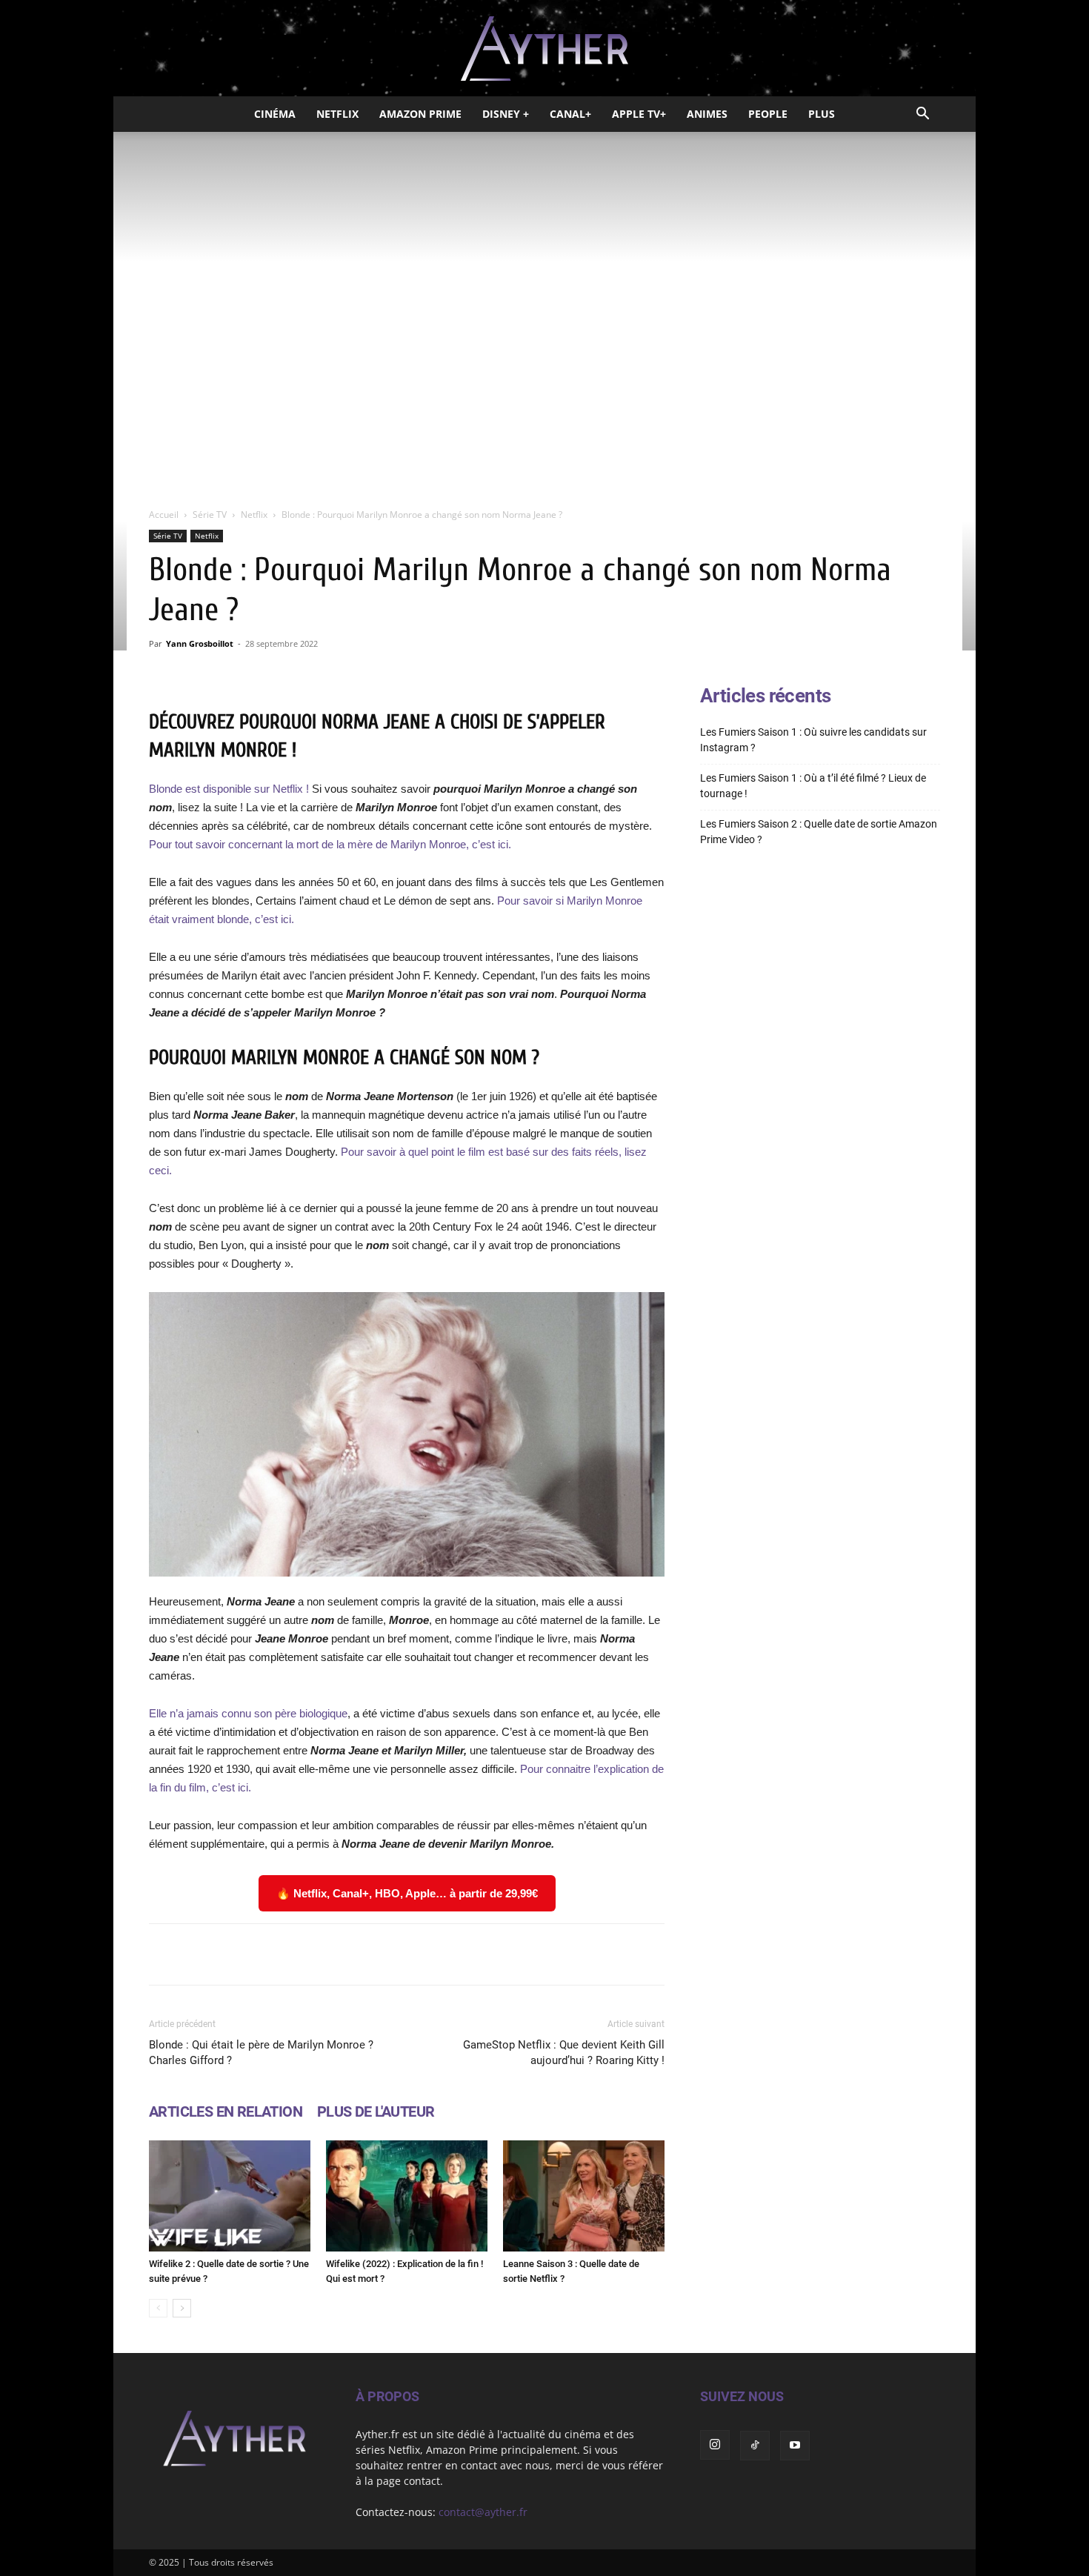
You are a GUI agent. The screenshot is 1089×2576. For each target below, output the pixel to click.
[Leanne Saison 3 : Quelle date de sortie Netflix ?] (584, 2196)
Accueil (164, 515)
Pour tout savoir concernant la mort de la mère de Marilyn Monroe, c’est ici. (330, 844)
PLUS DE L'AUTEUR (376, 2111)
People (768, 114)
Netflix (337, 114)
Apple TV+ (639, 114)
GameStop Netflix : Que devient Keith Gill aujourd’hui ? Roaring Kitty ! (564, 2053)
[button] (922, 115)
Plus (822, 114)
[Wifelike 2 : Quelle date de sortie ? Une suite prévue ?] (230, 2196)
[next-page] (182, 2308)
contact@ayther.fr (483, 2512)
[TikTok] (755, 2446)
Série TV (210, 515)
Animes (707, 114)
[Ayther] (544, 49)
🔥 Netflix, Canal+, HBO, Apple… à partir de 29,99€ (407, 1893)
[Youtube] (795, 2446)
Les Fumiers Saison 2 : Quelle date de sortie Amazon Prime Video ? (819, 832)
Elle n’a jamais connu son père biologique (248, 1713)
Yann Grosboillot (200, 643)
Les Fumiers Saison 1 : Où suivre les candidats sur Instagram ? (813, 740)
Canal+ (570, 114)
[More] (595, 1954)
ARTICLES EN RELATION (226, 2111)
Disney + (506, 114)
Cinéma (275, 114)
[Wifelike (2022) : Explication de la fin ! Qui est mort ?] (407, 2196)
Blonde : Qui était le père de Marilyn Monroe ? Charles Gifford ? (261, 2053)
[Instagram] (715, 2445)
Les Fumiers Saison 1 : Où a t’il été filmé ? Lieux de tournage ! (813, 786)
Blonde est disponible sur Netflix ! (229, 789)
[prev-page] (158, 2308)
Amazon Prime (420, 114)
